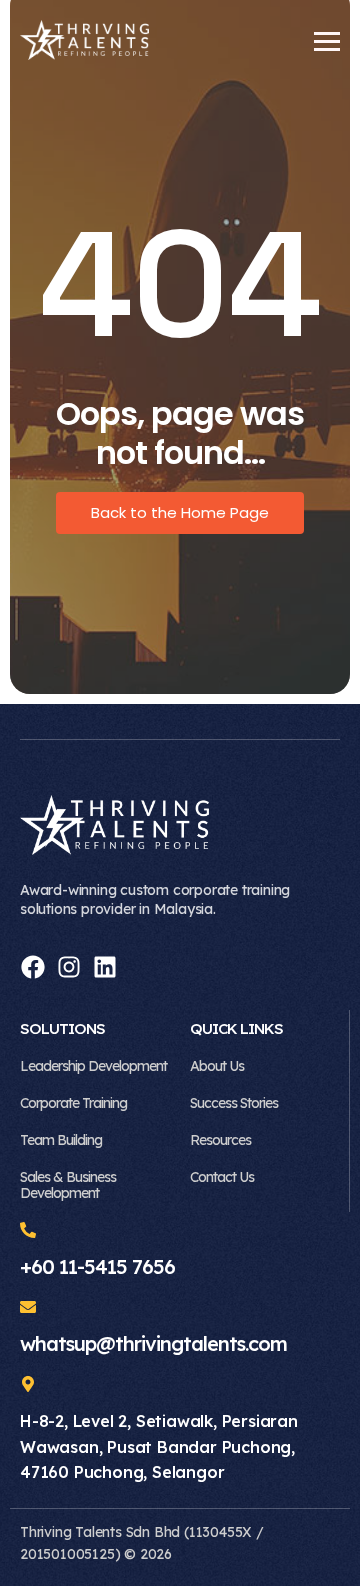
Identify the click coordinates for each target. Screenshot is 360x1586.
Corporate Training (73, 1103)
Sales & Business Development (68, 1185)
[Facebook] (33, 967)
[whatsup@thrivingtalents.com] (28, 1308)
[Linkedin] (105, 967)
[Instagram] (69, 967)
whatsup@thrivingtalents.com (153, 1343)
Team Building (61, 1140)
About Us (217, 1066)
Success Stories (234, 1103)
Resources (220, 1140)
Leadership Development (93, 1066)
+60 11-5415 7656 (97, 1266)
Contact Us (222, 1177)
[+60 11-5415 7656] (28, 1231)
